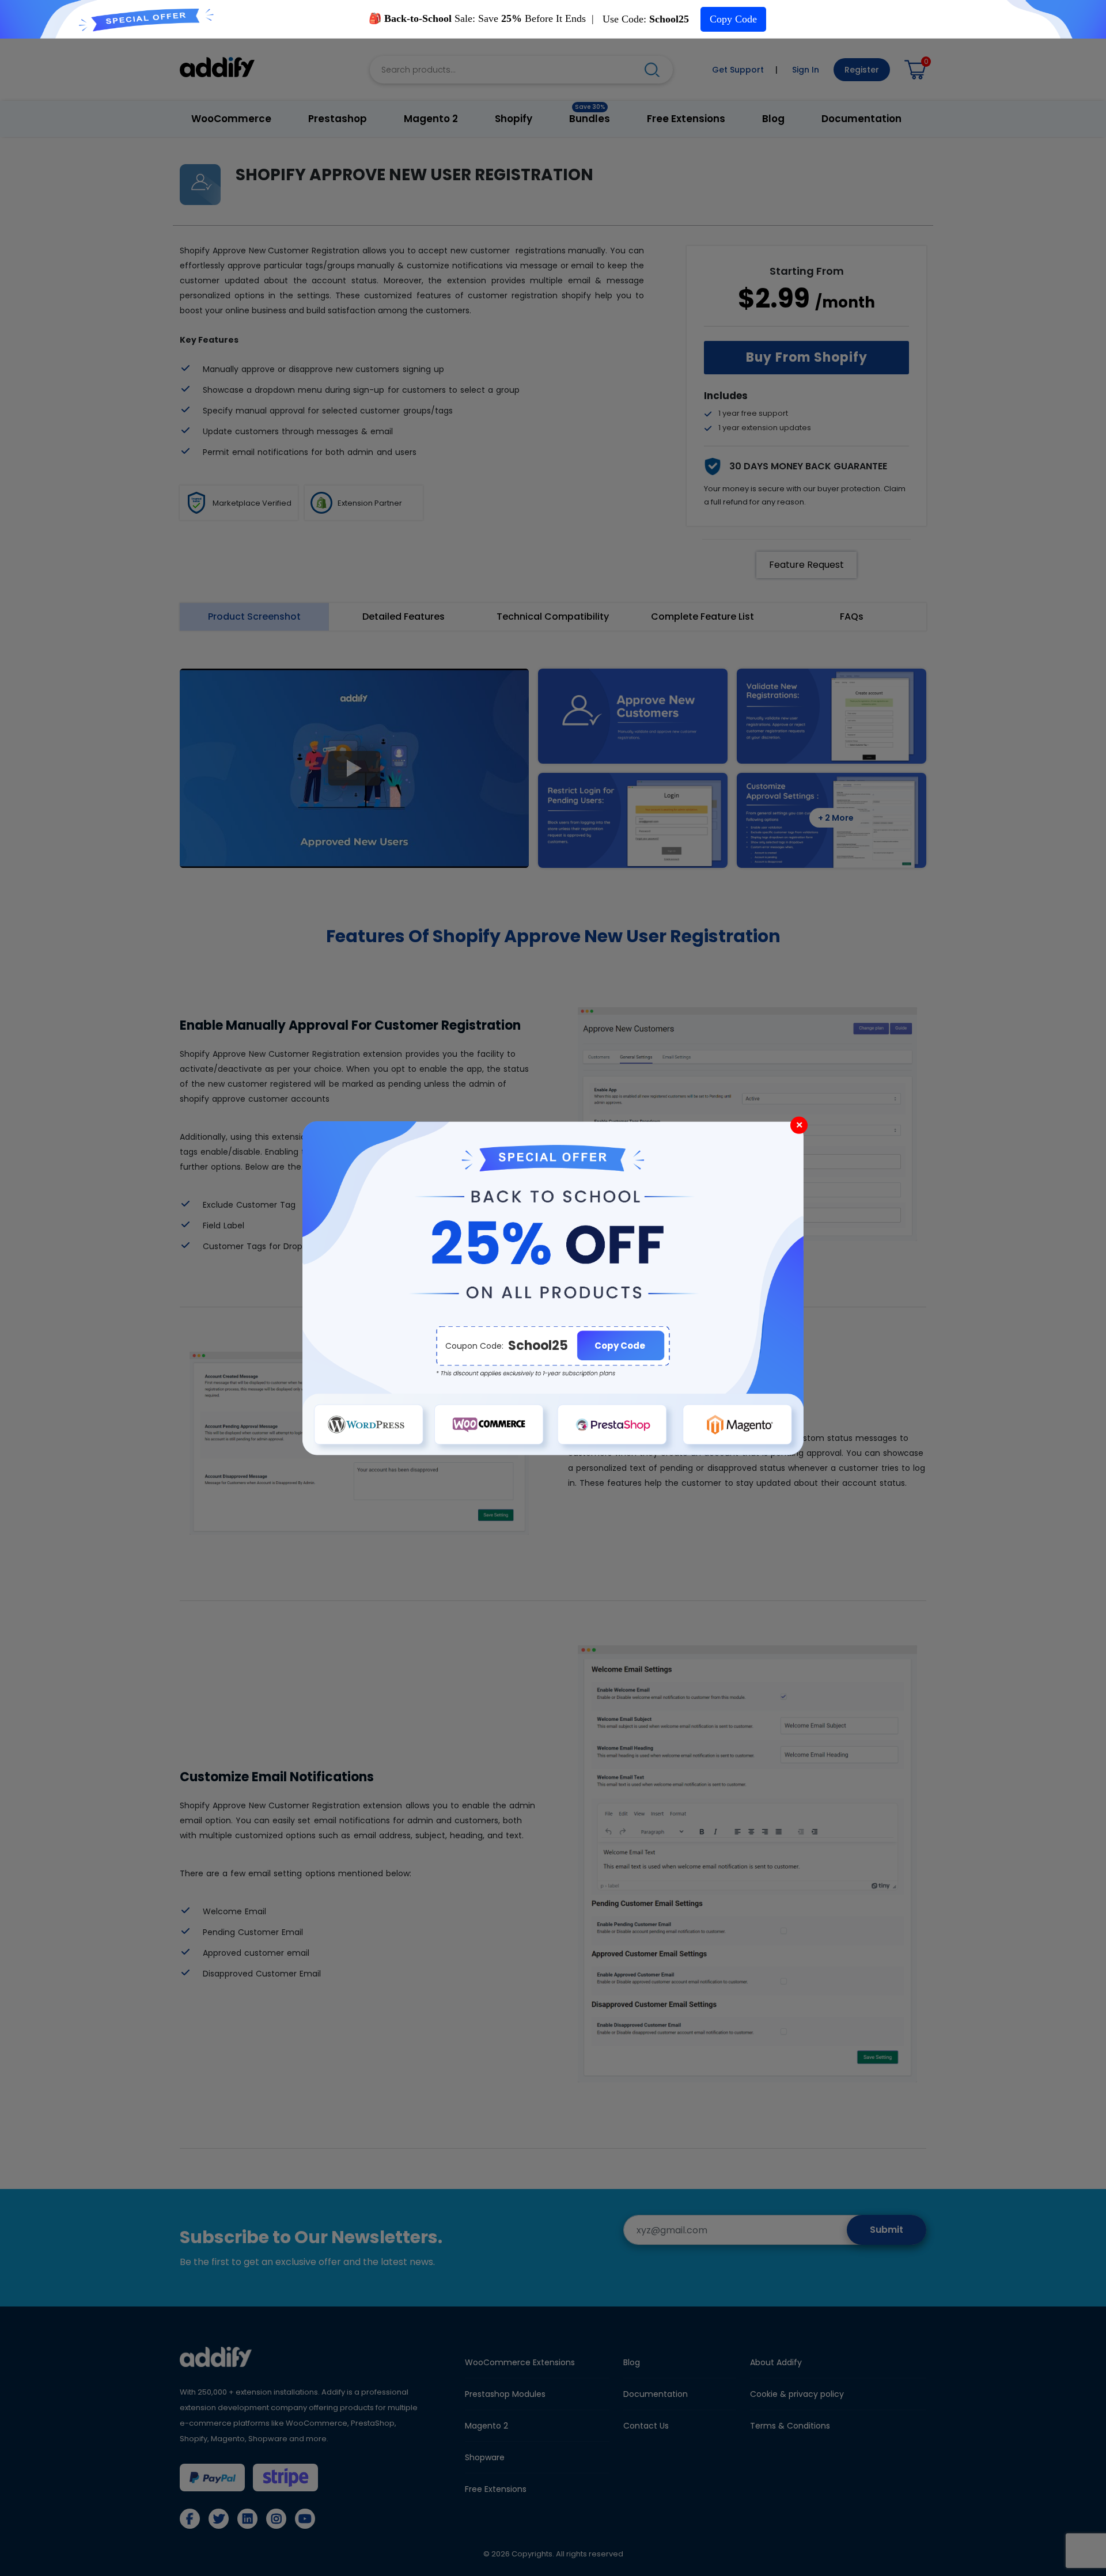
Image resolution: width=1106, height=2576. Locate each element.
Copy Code (733, 19)
